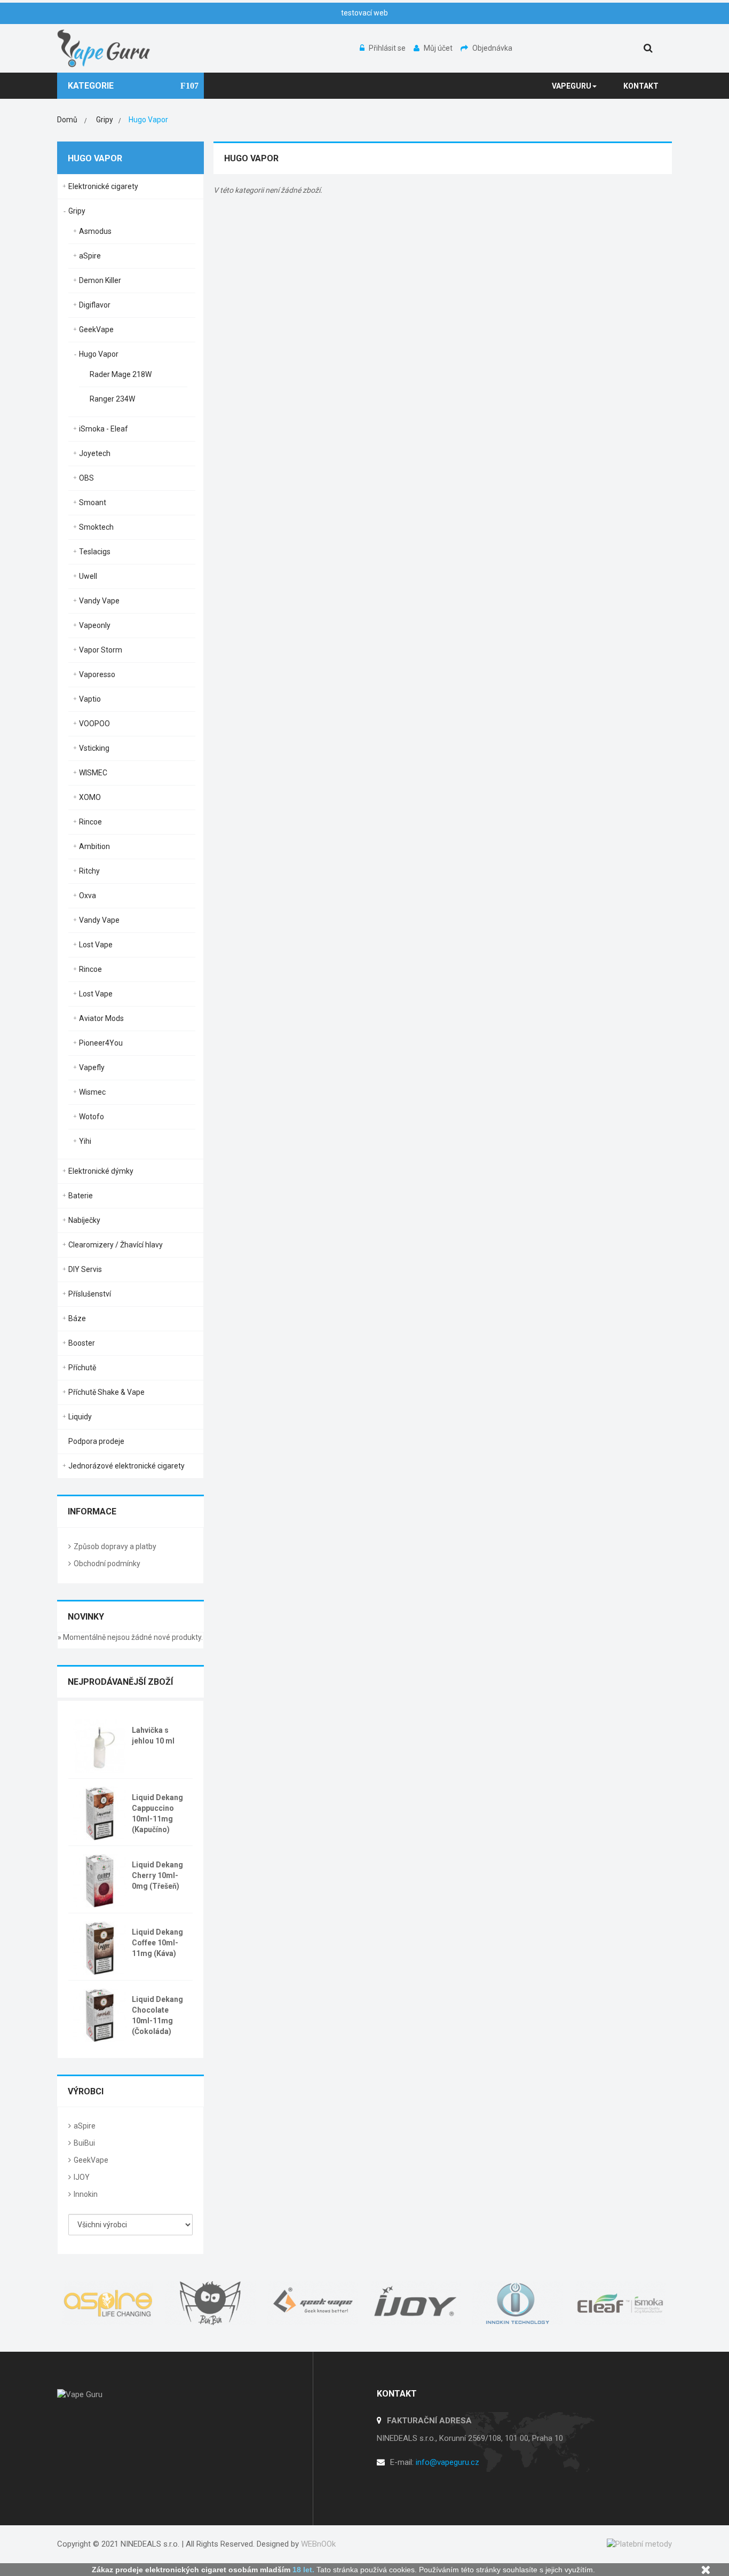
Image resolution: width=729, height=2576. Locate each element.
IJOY (82, 2177)
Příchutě (82, 1368)
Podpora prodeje (96, 1441)
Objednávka (492, 48)
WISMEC (93, 773)
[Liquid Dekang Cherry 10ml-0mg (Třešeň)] (100, 1880)
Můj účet (439, 48)
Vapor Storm (101, 650)
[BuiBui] (211, 2303)
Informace (92, 1511)
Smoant (93, 502)
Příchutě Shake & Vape (106, 1392)
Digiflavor (95, 305)
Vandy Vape (99, 601)
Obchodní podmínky (107, 1564)
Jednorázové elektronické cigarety (126, 1466)
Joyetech (95, 453)
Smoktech (96, 527)
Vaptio (90, 699)
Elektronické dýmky (101, 1171)
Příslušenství (90, 1294)
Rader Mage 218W (121, 374)
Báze (77, 1318)
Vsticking (94, 748)
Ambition (94, 846)
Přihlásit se (388, 48)
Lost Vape (96, 945)
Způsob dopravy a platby (115, 1546)
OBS (86, 478)
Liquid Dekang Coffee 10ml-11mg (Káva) (157, 1943)
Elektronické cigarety (103, 186)
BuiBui (84, 2143)
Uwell (88, 576)
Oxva (88, 896)
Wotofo (92, 1117)
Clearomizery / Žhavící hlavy (116, 1245)
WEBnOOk (318, 2544)
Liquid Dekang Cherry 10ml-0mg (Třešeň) (157, 1875)
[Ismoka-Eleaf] (621, 2303)
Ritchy (89, 871)
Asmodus (95, 231)
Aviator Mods (101, 1018)
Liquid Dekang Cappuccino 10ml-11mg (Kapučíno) (157, 1813)
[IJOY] (416, 2303)
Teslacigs (95, 552)
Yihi (85, 1141)
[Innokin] (518, 2303)
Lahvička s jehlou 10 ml (153, 1735)
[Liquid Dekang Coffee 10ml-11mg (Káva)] (100, 1947)
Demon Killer (100, 280)
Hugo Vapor (99, 354)
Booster (82, 1343)
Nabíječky (84, 1220)
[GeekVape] (313, 2303)
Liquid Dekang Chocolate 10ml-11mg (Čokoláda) (157, 2015)
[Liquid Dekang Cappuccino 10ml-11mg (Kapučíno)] (100, 1812)
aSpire (90, 256)
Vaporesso (97, 674)
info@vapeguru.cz (447, 2462)
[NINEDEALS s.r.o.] (104, 48)
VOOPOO (94, 724)
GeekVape (96, 329)
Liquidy (80, 1417)
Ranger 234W (112, 399)
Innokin (86, 2194)
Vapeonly (95, 625)
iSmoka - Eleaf (104, 429)
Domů (67, 120)
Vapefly (92, 1067)
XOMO (90, 797)
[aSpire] (108, 2303)
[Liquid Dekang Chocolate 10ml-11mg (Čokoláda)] (100, 2014)
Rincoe (90, 822)
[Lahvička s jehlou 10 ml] (100, 1745)
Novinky (86, 1617)
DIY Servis (85, 1269)
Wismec (92, 1092)
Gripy (77, 211)
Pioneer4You (101, 1043)
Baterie (81, 1196)
